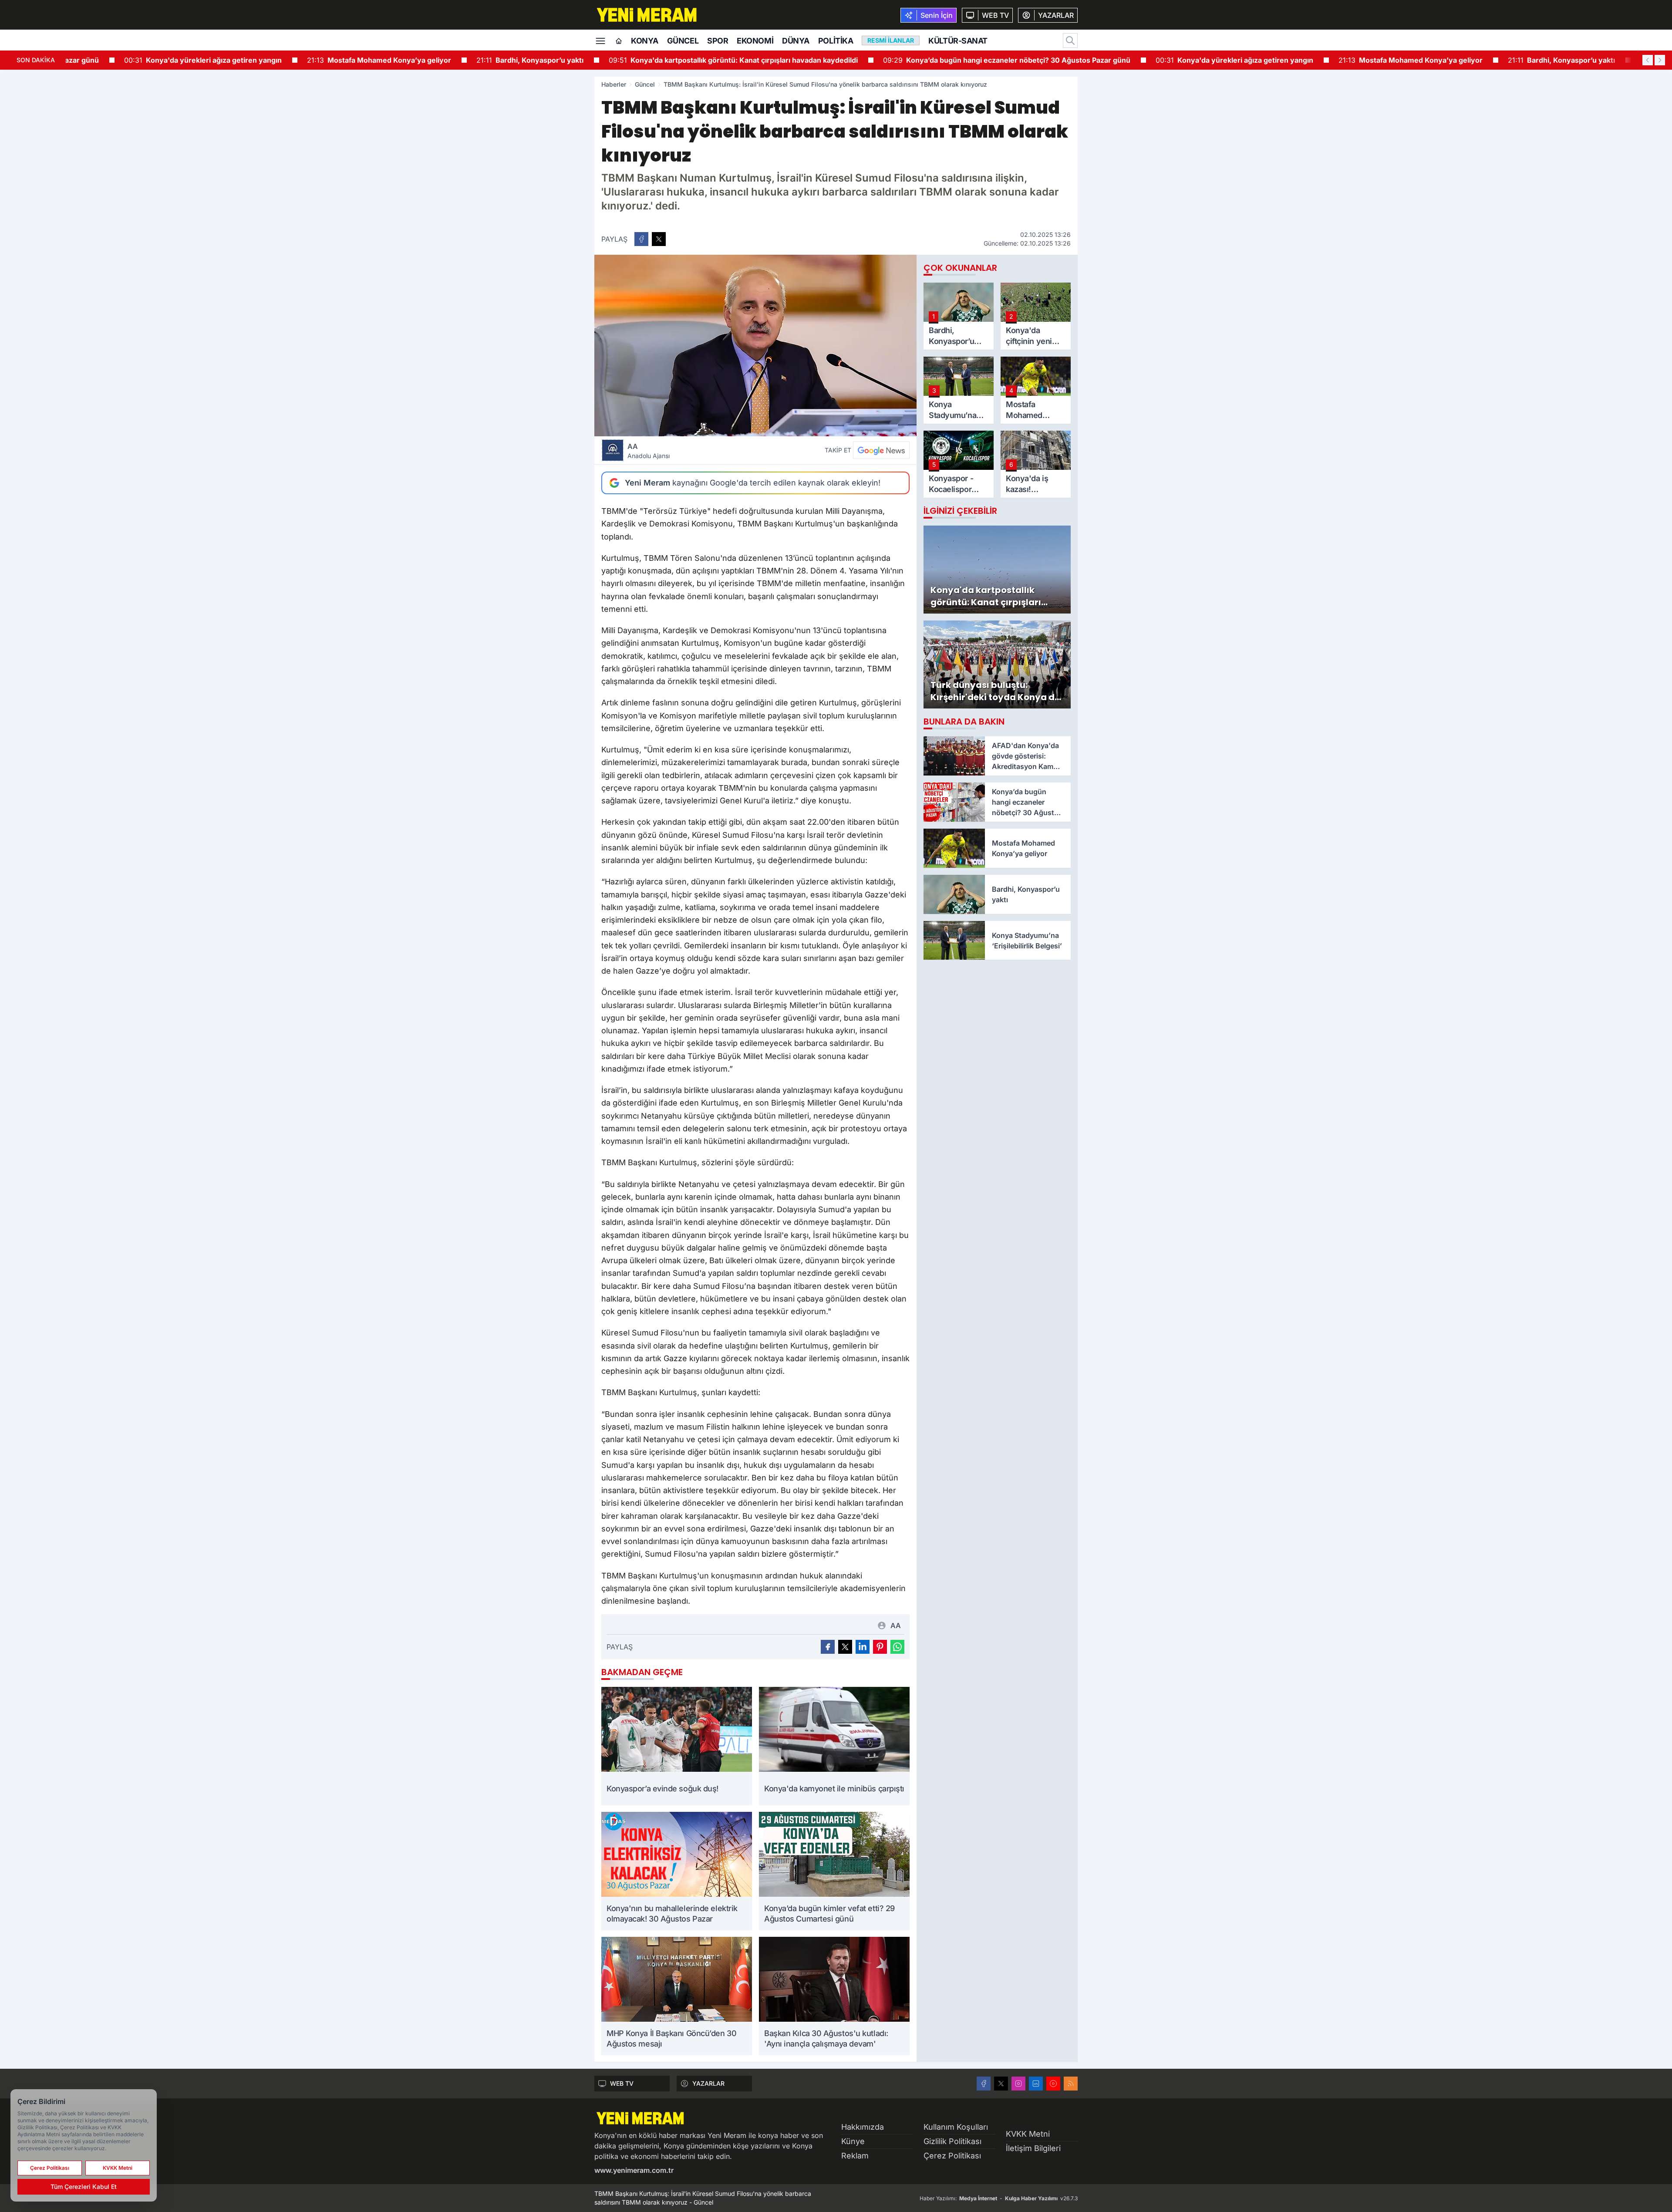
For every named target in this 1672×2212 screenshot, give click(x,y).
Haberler (614, 84)
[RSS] (1071, 2084)
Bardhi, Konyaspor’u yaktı (530, 60)
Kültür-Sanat (958, 41)
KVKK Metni (1028, 2134)
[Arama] (1070, 40)
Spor (718, 41)
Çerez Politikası (952, 2156)
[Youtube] (1053, 2084)
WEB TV (622, 2083)
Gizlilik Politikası (952, 2141)
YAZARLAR (708, 2083)
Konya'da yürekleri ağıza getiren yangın (203, 60)
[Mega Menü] (600, 40)
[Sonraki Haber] (1660, 60)
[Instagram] (1018, 2084)
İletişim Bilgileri (1033, 2148)
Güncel (683, 41)
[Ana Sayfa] (619, 41)
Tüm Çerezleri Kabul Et (84, 2187)
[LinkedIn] (1036, 2084)
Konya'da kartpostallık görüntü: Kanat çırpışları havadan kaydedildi (733, 60)
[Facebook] (984, 2084)
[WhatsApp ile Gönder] (897, 1647)
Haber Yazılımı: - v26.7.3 (999, 2198)
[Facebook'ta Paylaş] (641, 239)
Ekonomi (755, 41)
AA (649, 451)
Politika (836, 41)
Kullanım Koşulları (956, 2127)
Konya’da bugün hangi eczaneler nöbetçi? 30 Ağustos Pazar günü (1007, 60)
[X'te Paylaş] (659, 239)
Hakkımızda (863, 2127)
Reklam (855, 2156)
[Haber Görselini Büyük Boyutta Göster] (755, 346)
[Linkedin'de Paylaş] (863, 1647)
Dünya (796, 41)
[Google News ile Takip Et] (881, 450)
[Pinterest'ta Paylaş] (880, 1647)
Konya (645, 41)
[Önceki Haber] (1648, 60)
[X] (1001, 2084)
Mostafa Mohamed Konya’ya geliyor (379, 60)
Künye (853, 2141)
